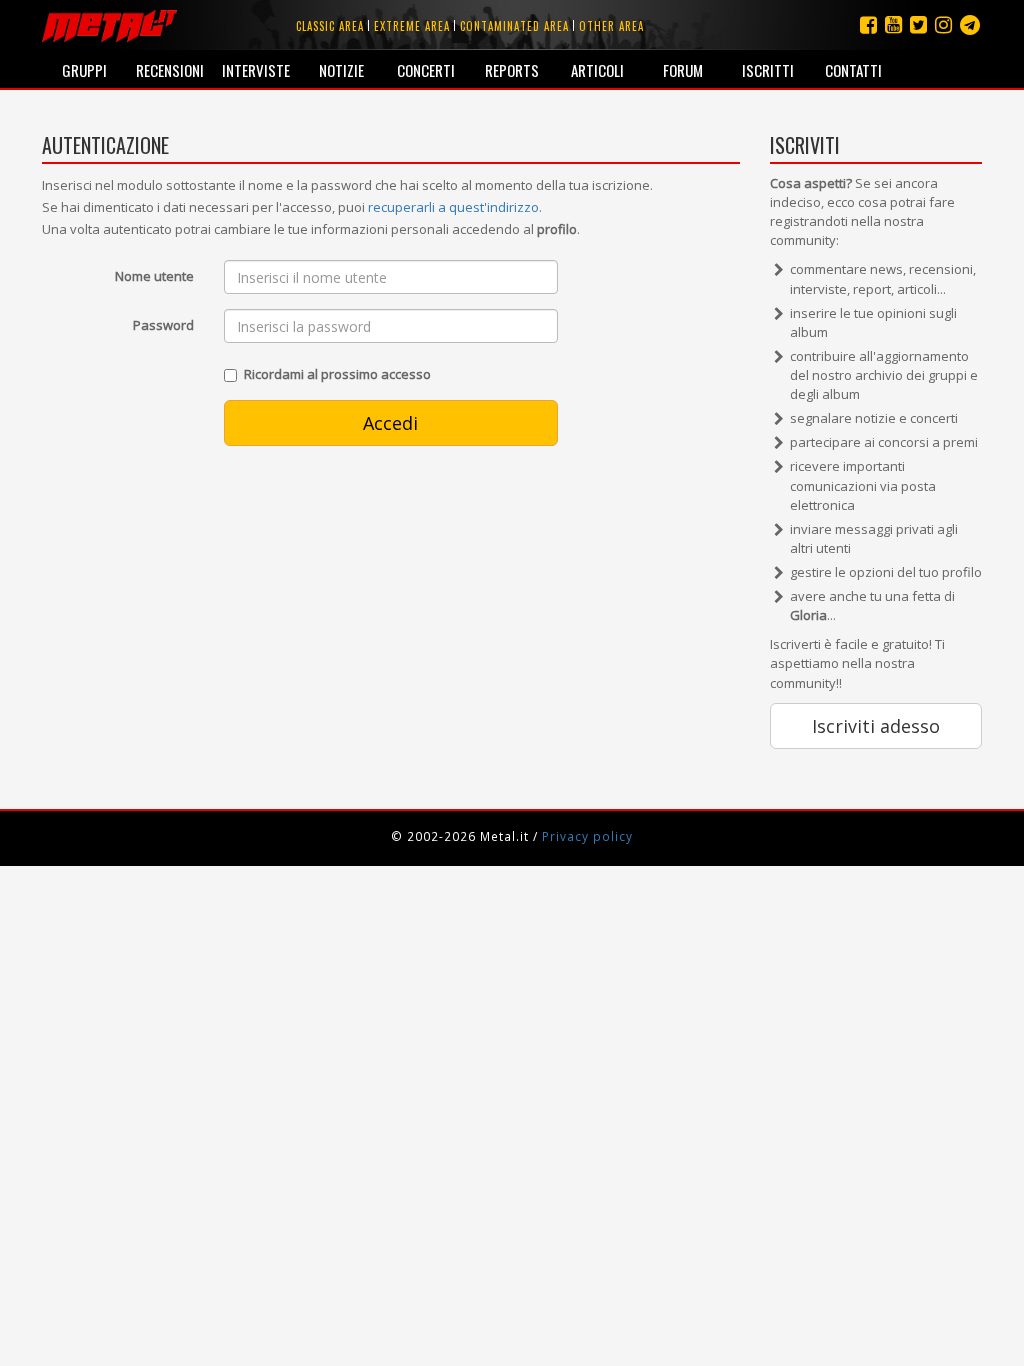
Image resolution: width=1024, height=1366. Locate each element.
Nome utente (154, 276)
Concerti (426, 70)
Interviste (256, 70)
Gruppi (84, 70)
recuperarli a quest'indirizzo (453, 207)
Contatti (853, 70)
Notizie (341, 70)
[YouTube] (893, 24)
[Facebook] (868, 24)
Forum (683, 70)
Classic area (330, 26)
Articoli (597, 70)
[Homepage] (109, 25)
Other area (611, 26)
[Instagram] (970, 24)
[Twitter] (918, 24)
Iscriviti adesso (876, 726)
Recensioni (170, 70)
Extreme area (412, 26)
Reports (512, 70)
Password (163, 325)
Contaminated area (514, 26)
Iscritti (768, 70)
